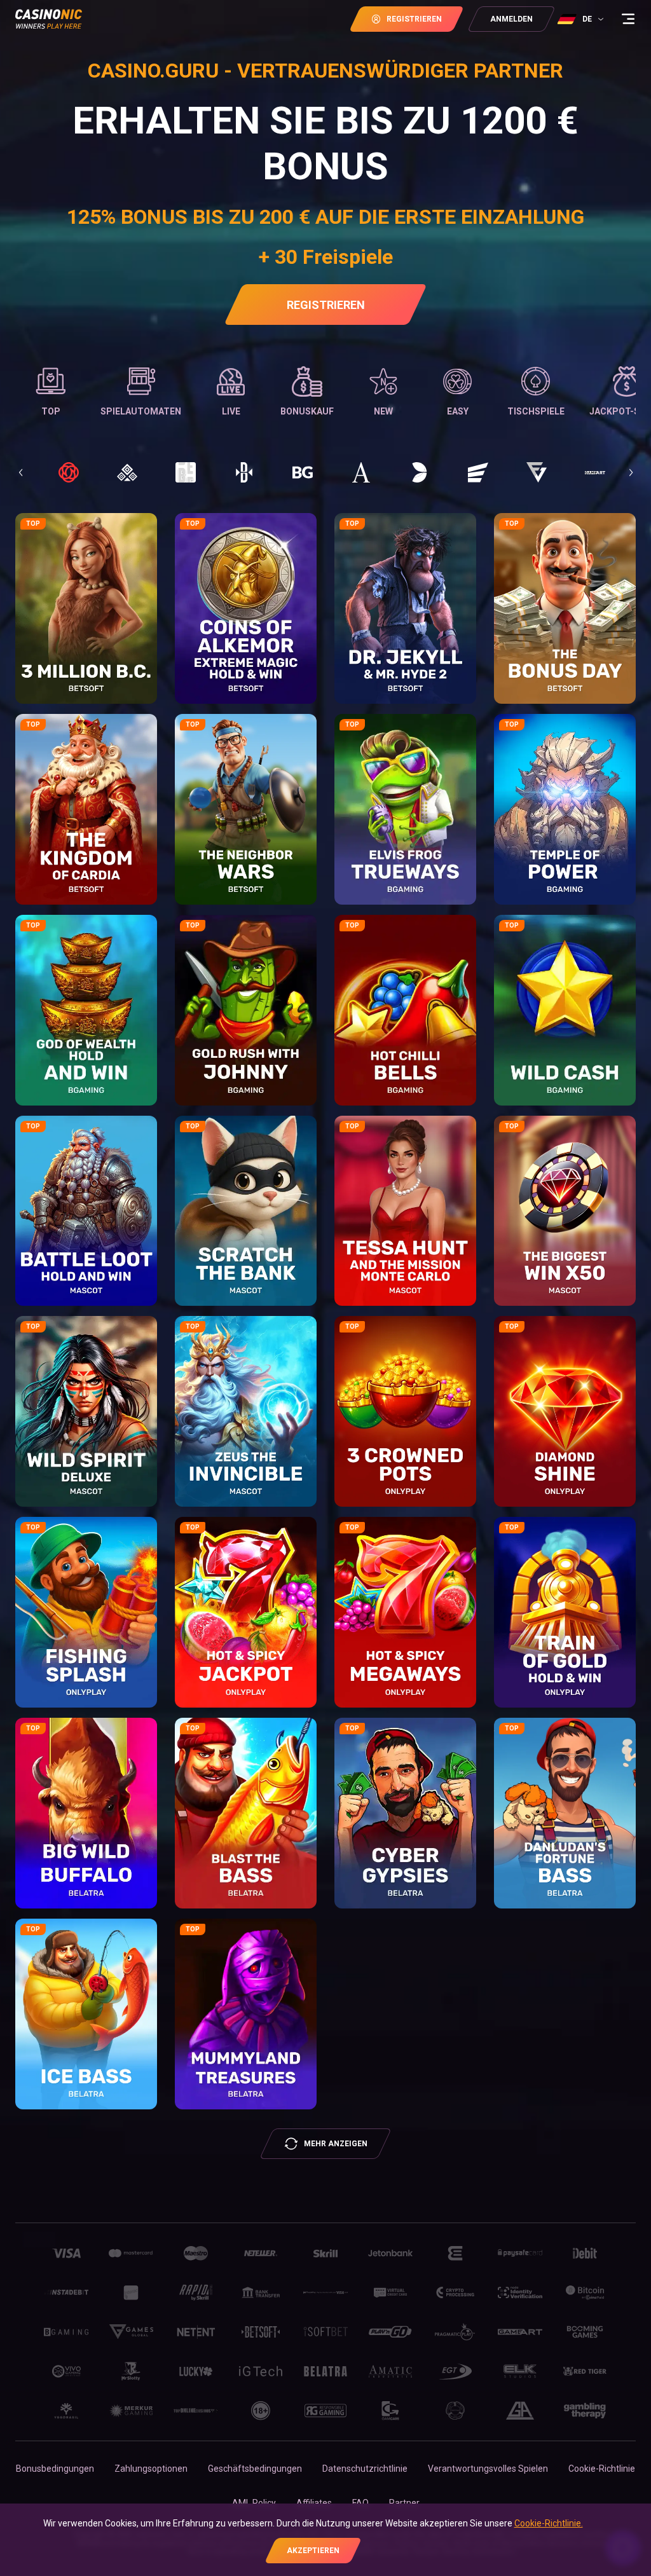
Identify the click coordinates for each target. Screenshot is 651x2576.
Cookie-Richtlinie (602, 2469)
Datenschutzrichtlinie (365, 2469)
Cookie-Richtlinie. (549, 2523)
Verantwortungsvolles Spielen (488, 2469)
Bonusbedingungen (55, 2469)
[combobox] (582, 19)
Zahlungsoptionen (151, 2469)
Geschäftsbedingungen (255, 2469)
